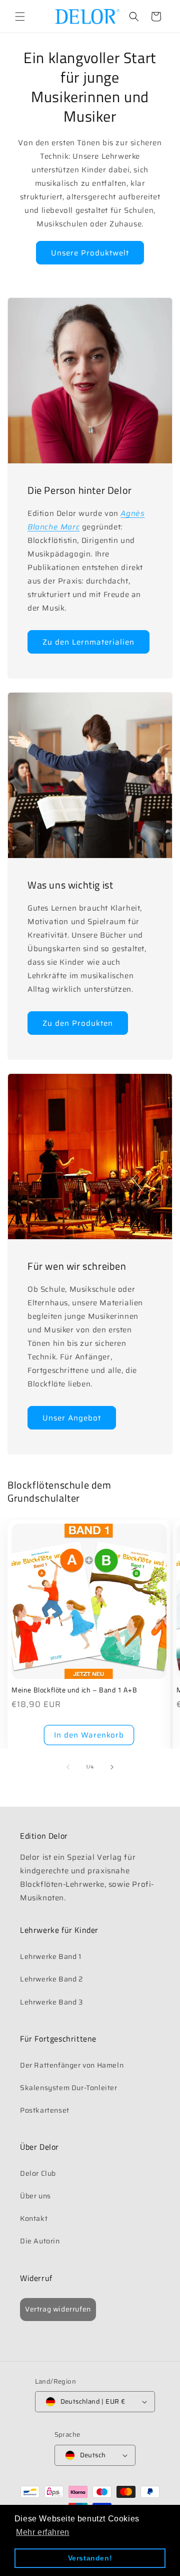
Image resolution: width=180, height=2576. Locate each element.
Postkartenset (45, 2110)
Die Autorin (40, 2241)
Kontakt (34, 2218)
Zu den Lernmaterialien (88, 642)
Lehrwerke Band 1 (51, 1956)
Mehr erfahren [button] (43, 2532)
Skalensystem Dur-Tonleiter (69, 2088)
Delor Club (38, 2173)
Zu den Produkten (78, 1023)
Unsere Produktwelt (90, 253)
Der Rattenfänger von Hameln (72, 2065)
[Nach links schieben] (68, 1767)
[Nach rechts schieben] (112, 1767)
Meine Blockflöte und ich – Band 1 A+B (74, 1690)
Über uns (35, 2196)
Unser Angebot (72, 1418)
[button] (20, 17)
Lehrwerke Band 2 (52, 1979)
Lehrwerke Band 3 (51, 2002)
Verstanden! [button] (90, 2558)
